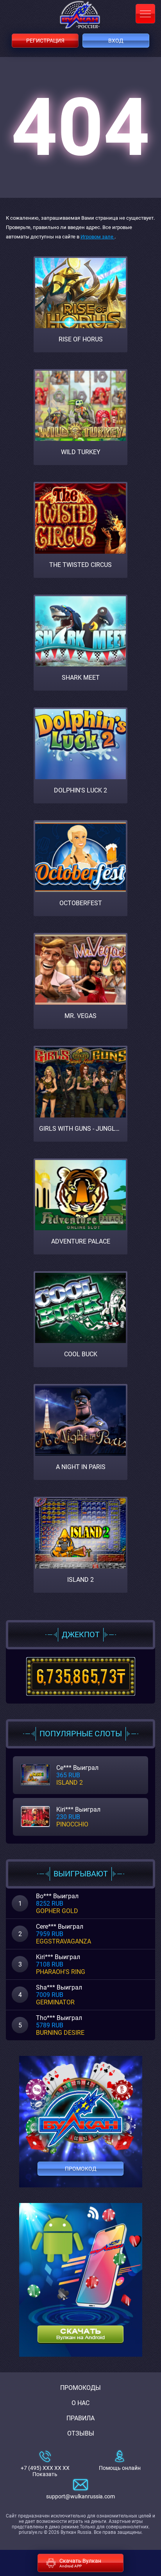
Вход (116, 41)
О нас (80, 2403)
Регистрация (45, 41)
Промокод (81, 2169)
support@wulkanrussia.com (80, 2496)
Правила (80, 2418)
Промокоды (80, 2388)
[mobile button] (145, 14)
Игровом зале (97, 237)
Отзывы (81, 2433)
